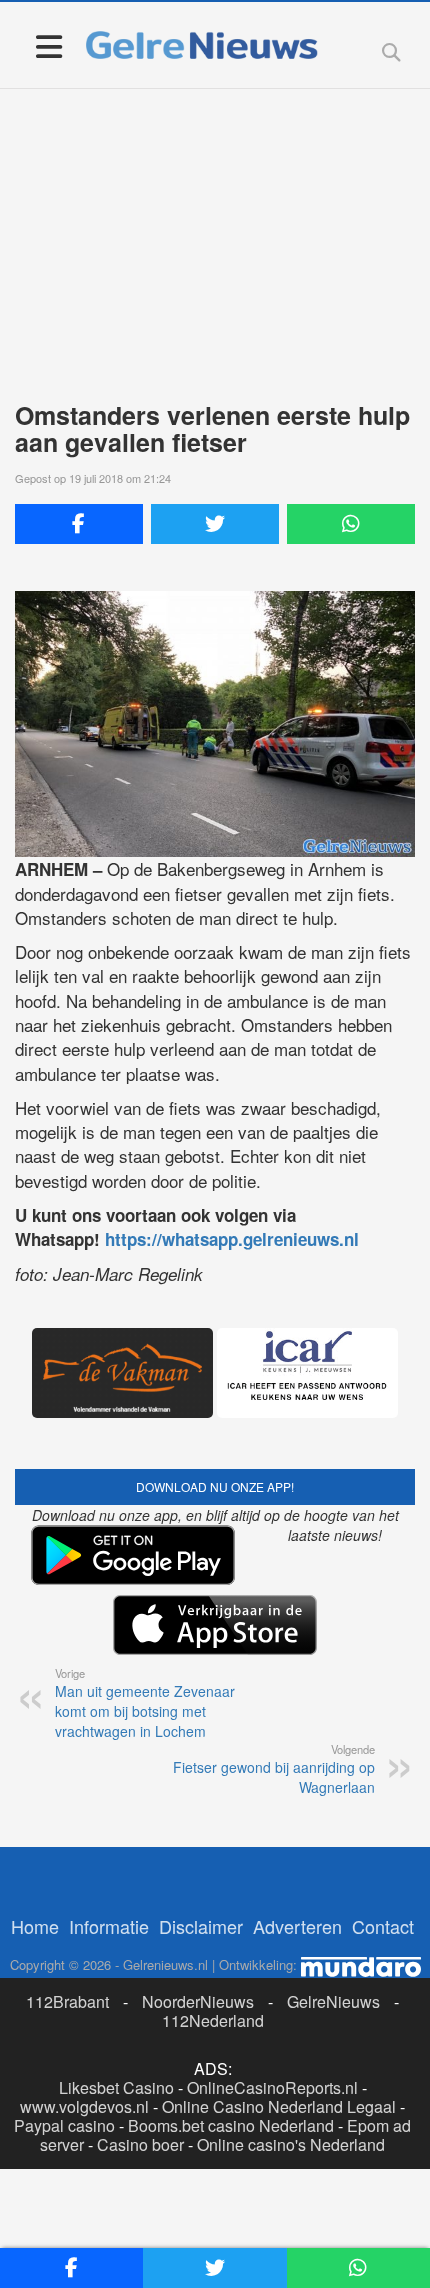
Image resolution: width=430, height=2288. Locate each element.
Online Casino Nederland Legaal (279, 2106)
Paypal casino (64, 2125)
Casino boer (140, 2144)
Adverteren (297, 1926)
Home (35, 1926)
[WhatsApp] (351, 524)
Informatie (109, 1926)
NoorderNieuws (198, 2001)
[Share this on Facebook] (79, 524)
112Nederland (213, 2020)
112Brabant (67, 2001)
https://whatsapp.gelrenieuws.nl (232, 1239)
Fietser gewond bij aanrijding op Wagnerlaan (274, 1769)
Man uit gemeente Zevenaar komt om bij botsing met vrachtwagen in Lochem (145, 1703)
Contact (383, 1926)
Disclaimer (201, 1926)
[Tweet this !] (215, 524)
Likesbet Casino (116, 2087)
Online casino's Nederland (291, 2144)
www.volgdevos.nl (84, 2106)
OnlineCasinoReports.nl (272, 2087)
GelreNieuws (333, 2001)
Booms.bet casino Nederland (231, 2125)
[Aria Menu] (48, 45)
